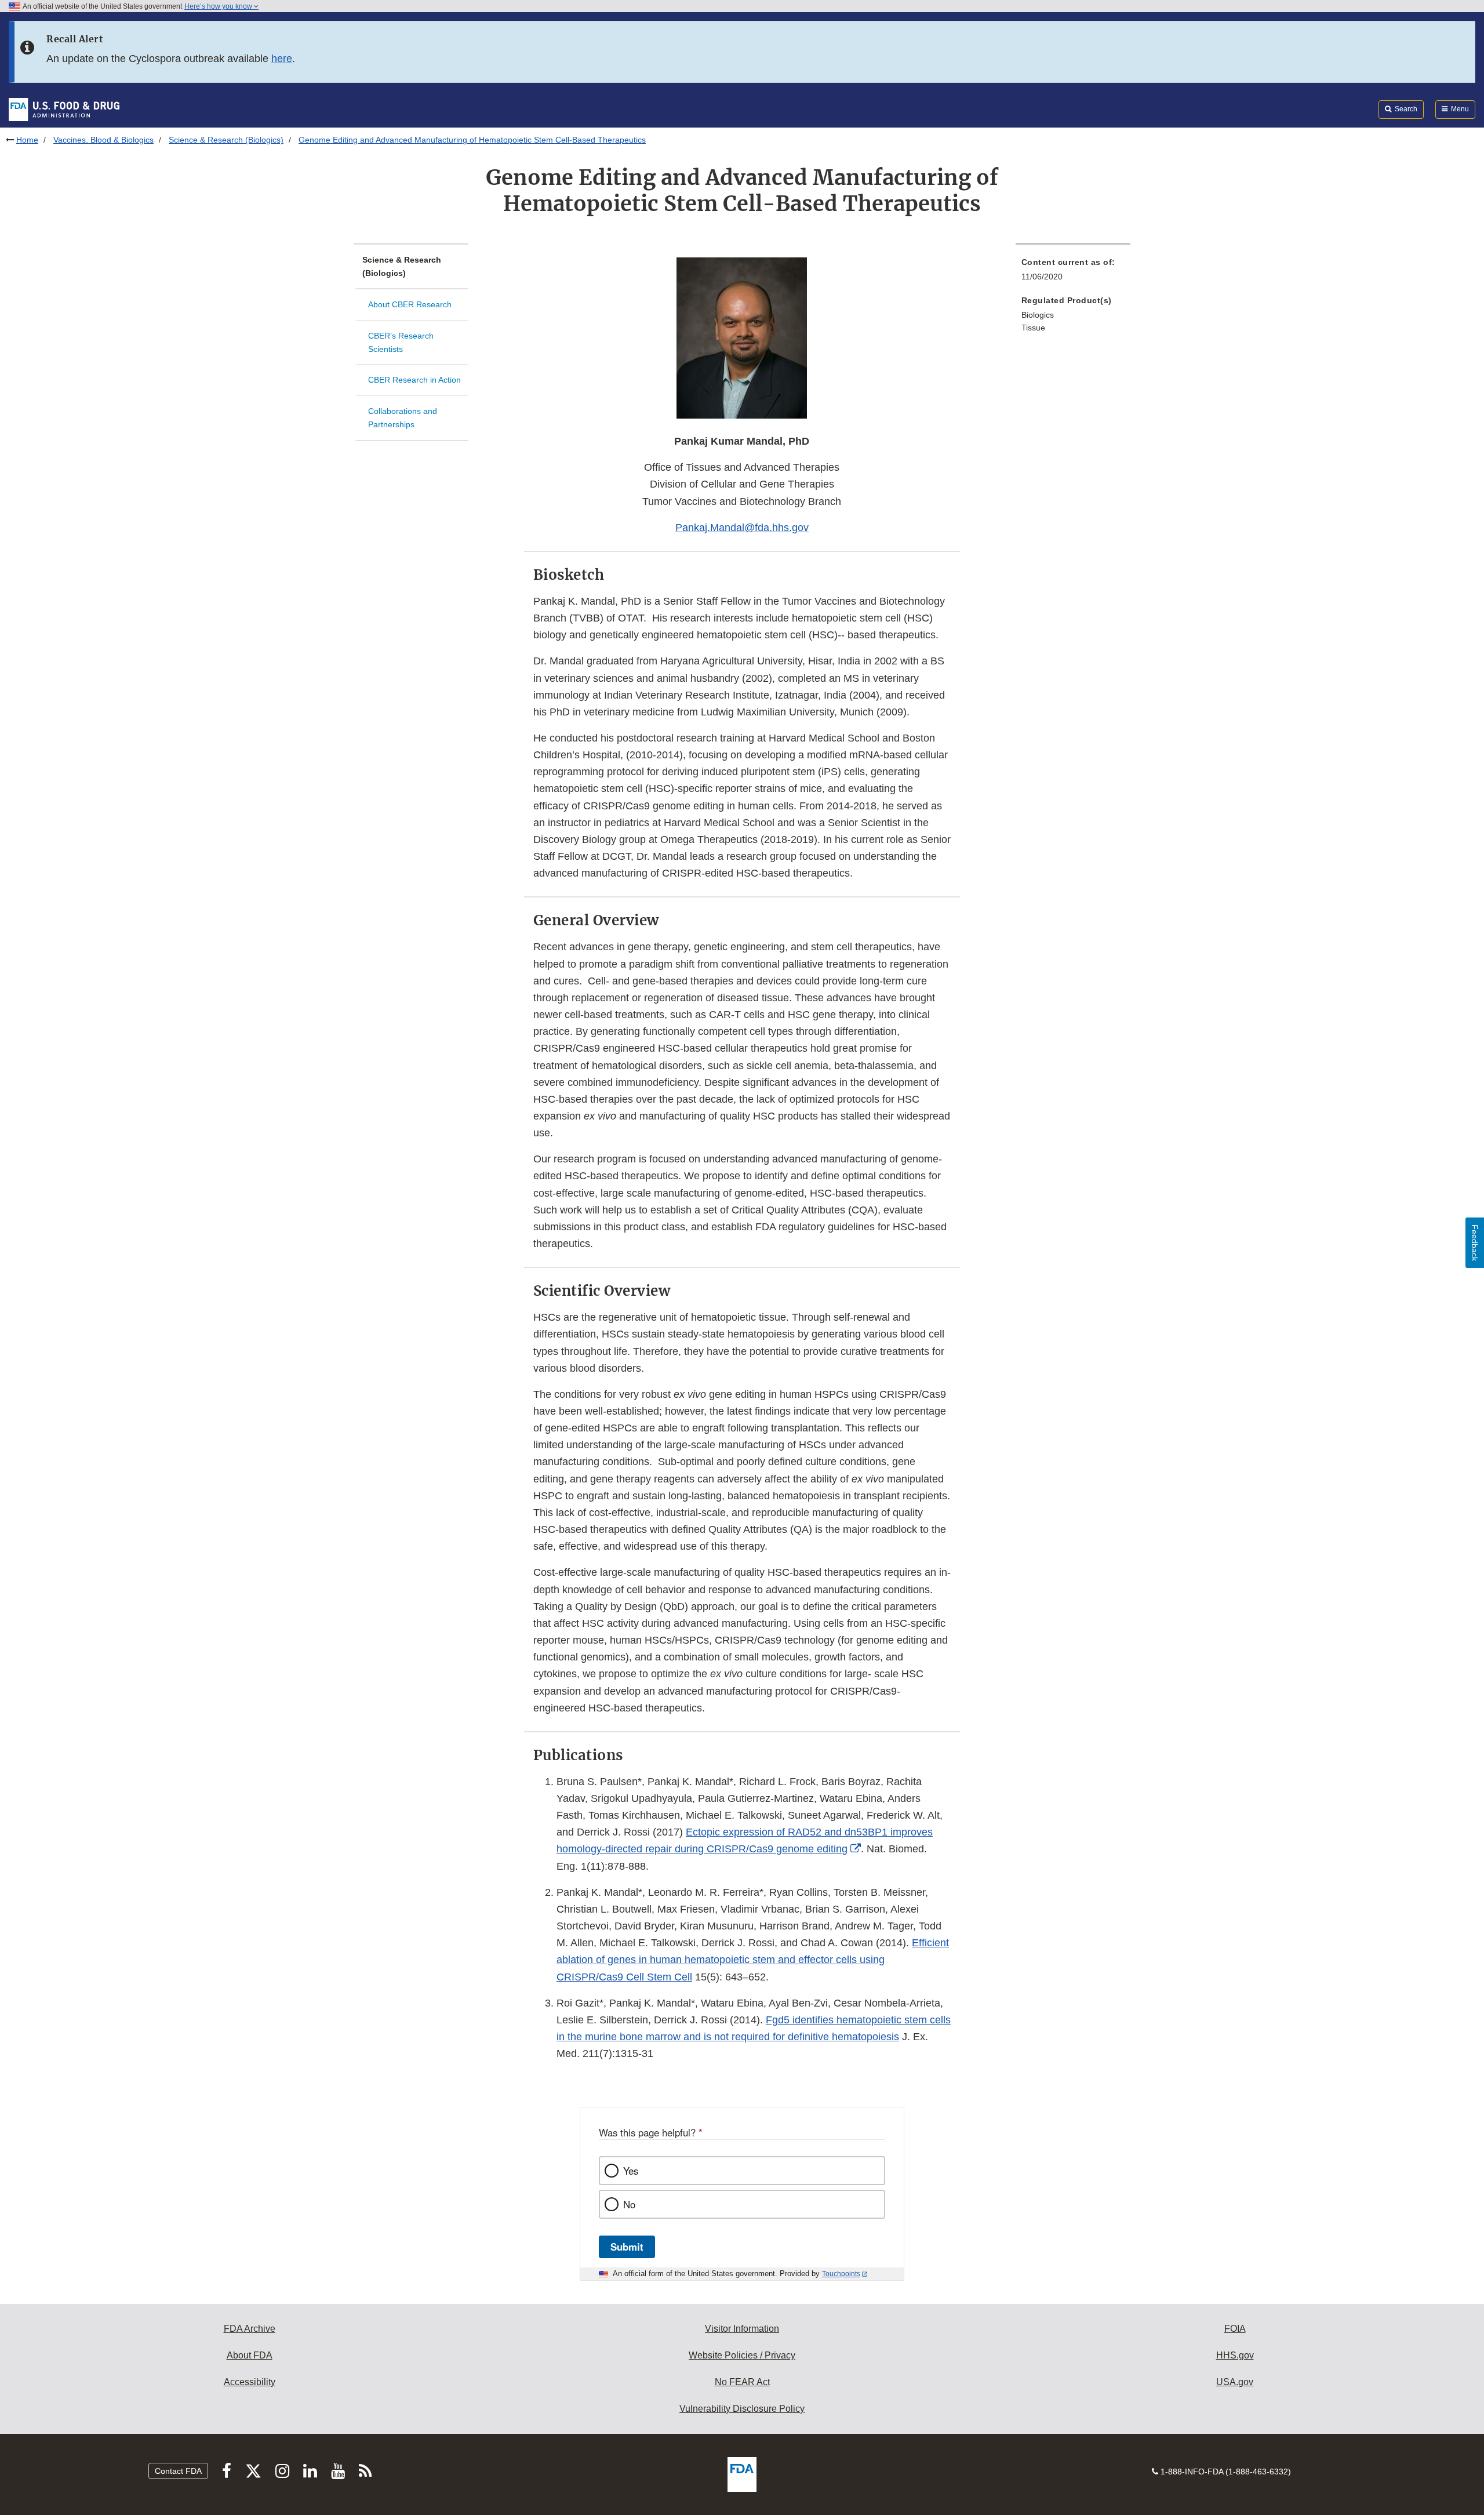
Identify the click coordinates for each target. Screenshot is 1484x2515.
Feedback (1475, 1243)
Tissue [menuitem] (1033, 328)
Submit (627, 2247)
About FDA (250, 2355)
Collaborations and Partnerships (403, 418)
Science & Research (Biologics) (226, 140)
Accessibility (250, 2382)
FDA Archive (250, 2329)
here (282, 59)
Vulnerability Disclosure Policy (742, 2409)
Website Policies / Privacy (742, 2355)
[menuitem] (1073, 273)
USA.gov (1235, 2382)
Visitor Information (742, 2329)
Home (27, 140)
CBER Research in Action (414, 380)
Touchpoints (841, 2274)
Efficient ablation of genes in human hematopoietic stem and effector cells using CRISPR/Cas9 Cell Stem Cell (753, 1960)
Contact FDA (178, 2471)
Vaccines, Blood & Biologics (103, 140)
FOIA (1235, 2329)
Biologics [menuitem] (1038, 315)
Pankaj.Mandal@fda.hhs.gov (742, 528)
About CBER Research (410, 304)
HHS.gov (1235, 2355)
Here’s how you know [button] (219, 6)
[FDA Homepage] (64, 109)
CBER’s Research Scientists (401, 342)
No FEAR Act (742, 2382)
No (629, 2204)
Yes (631, 2171)
